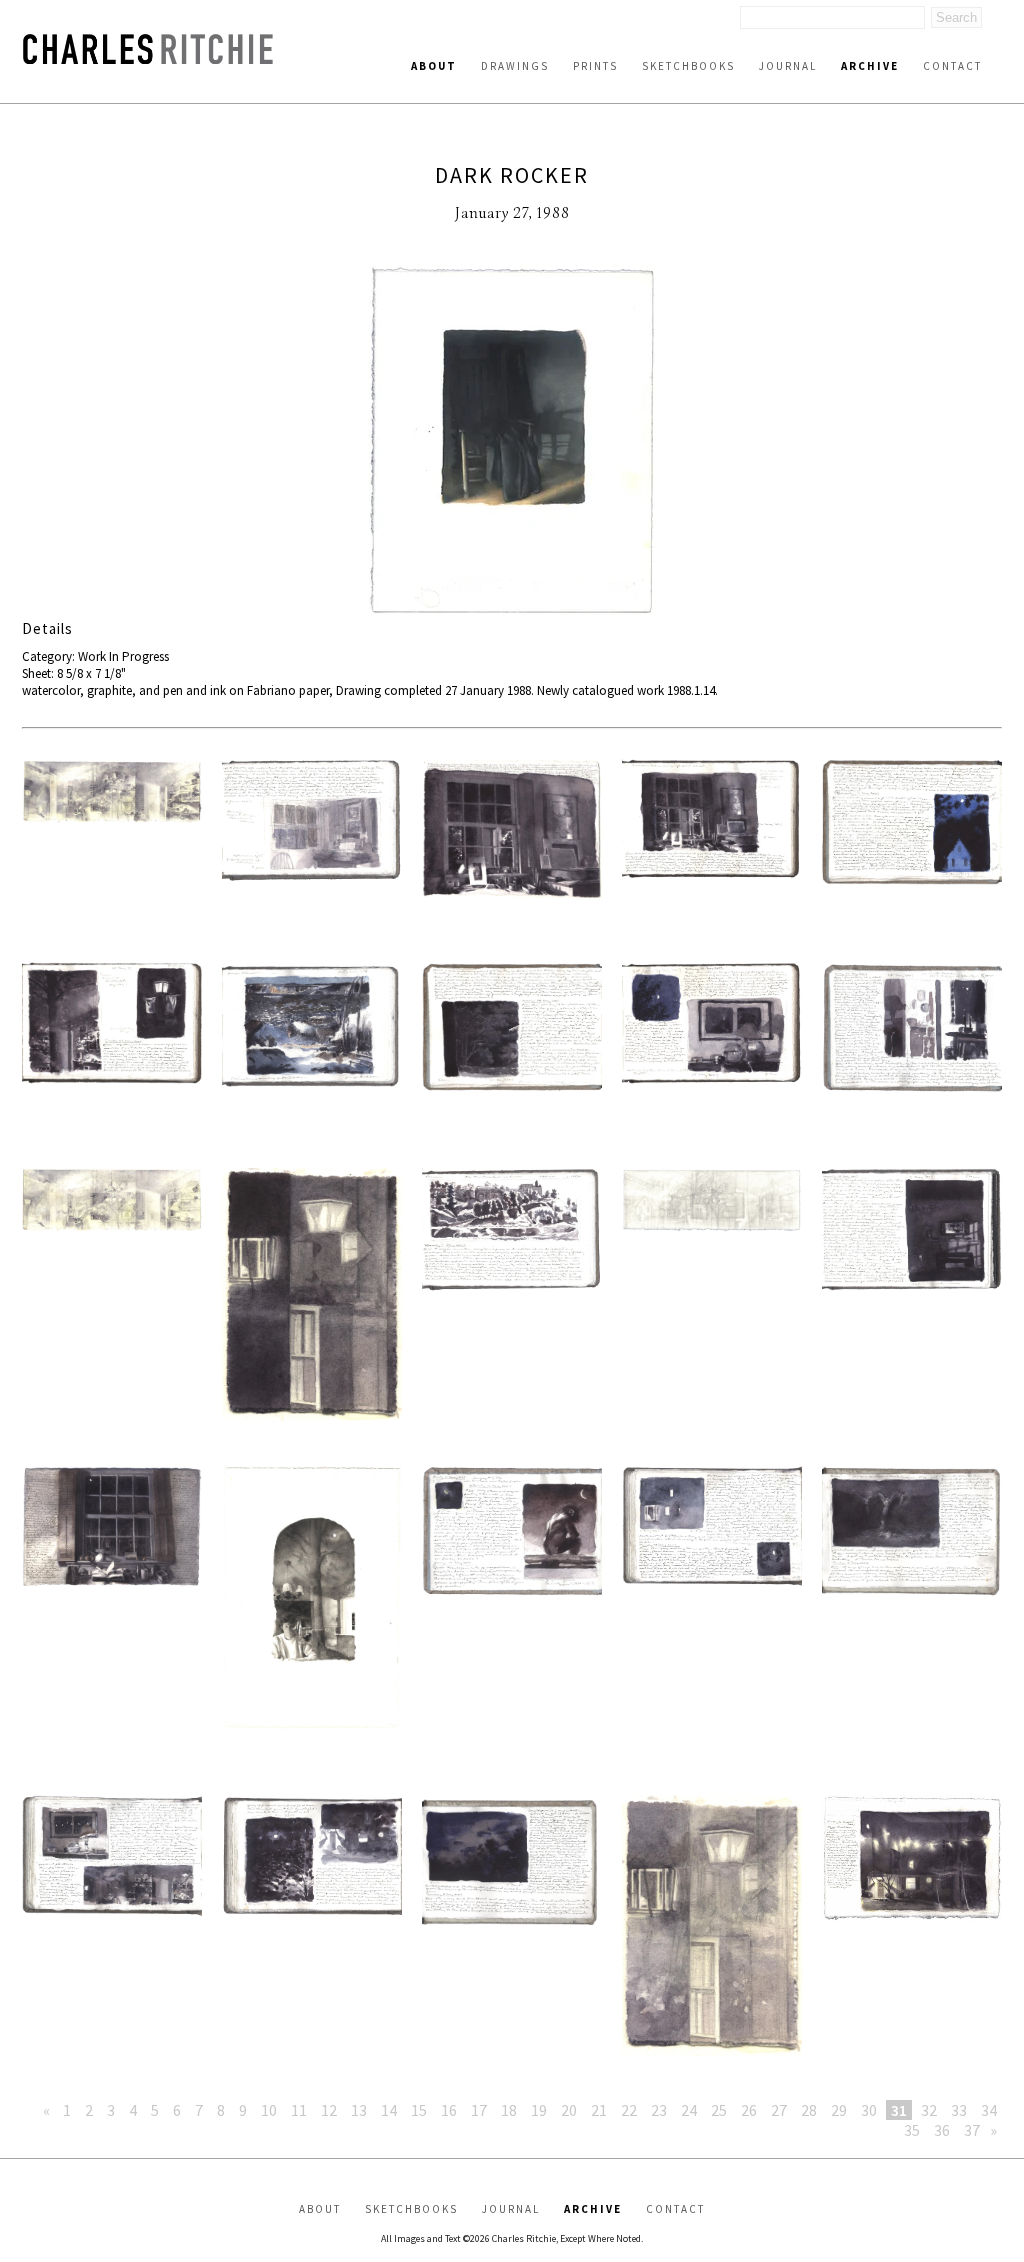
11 (299, 2110)
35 (912, 2130)
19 (539, 2110)
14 (389, 2110)
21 (599, 2110)
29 (839, 2110)
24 (689, 2110)
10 (269, 2110)
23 (659, 2110)
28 (809, 2110)
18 (509, 2110)
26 (749, 2110)
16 (449, 2110)
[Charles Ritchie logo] (148, 58)
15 (419, 2110)
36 (942, 2130)
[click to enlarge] (512, 442)
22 (629, 2110)
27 (779, 2110)
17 (479, 2110)
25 (719, 2110)
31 (899, 2110)
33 (959, 2110)
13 (359, 2110)
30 (869, 2110)
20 (569, 2110)
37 (972, 2130)
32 (929, 2110)
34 (989, 2110)
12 (329, 2110)
